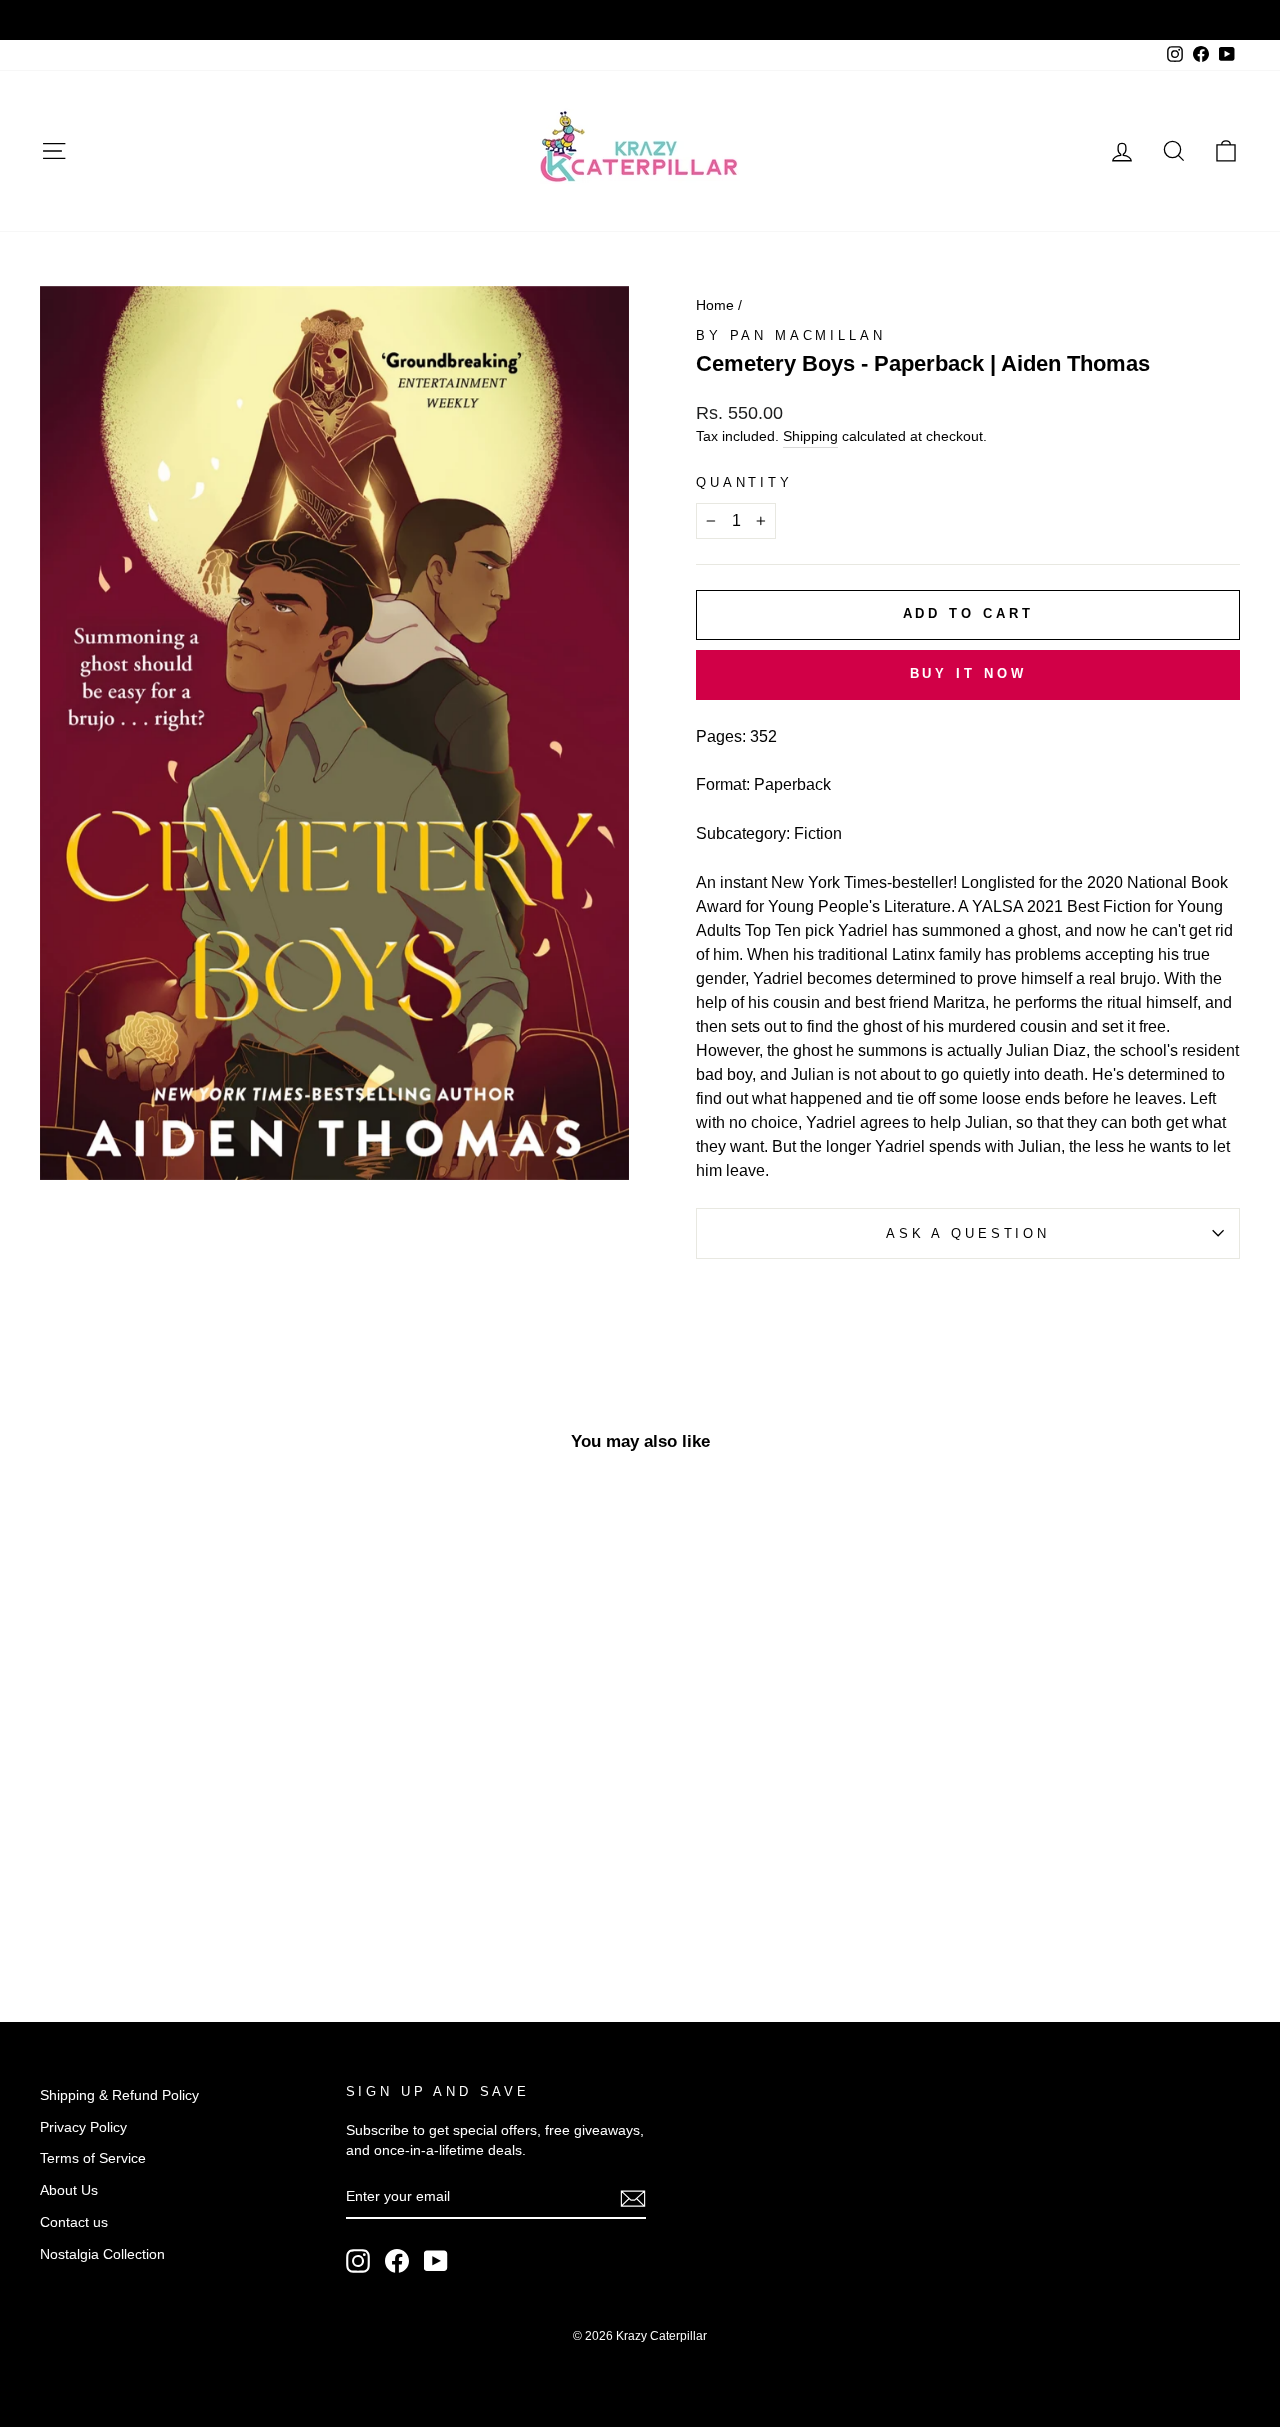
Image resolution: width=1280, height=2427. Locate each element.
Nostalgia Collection (102, 2254)
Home (715, 305)
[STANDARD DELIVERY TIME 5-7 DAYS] (640, 20)
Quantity (744, 482)
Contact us (74, 2222)
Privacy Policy (83, 2127)
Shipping (810, 436)
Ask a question (968, 1233)
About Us (69, 2190)
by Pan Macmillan (790, 335)
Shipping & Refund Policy (119, 2095)
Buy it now (968, 673)
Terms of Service (93, 2158)
